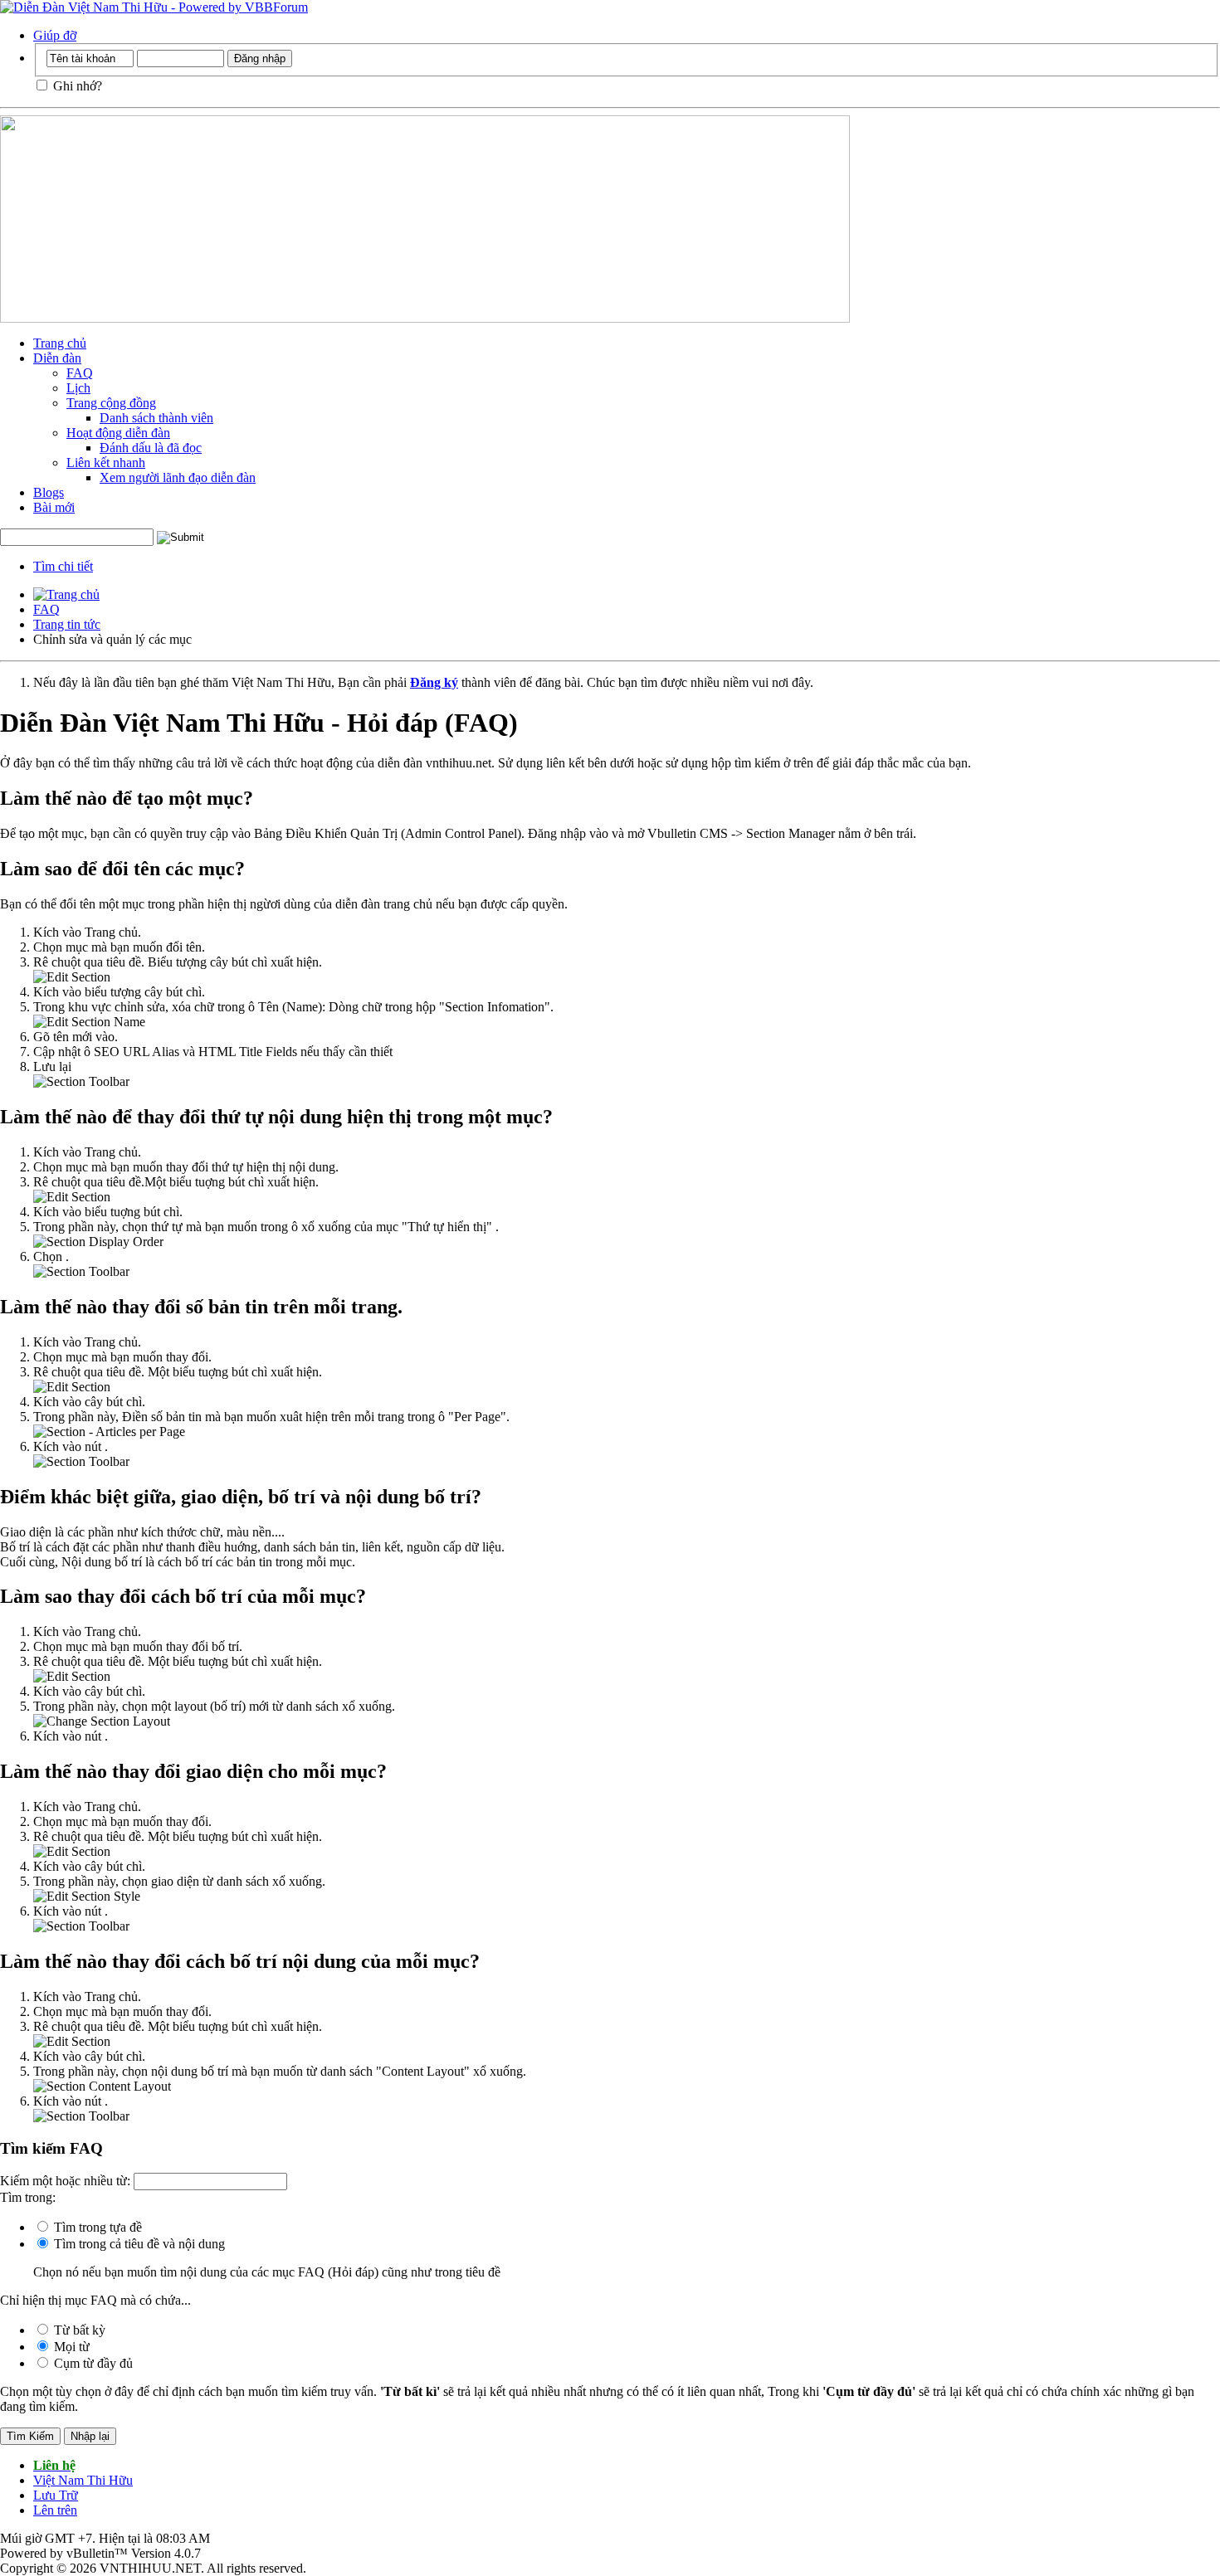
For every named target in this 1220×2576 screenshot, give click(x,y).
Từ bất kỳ (78, 2330)
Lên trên (55, 2510)
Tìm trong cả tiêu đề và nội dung (138, 2244)
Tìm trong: (28, 2197)
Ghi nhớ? (76, 86)
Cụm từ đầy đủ (92, 2363)
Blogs (49, 492)
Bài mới (54, 507)
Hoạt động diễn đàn (118, 433)
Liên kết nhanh (106, 463)
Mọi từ (70, 2347)
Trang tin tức (67, 624)
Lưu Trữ (56, 2495)
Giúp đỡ (55, 35)
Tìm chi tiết (63, 566)
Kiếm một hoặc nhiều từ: (65, 2181)
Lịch (78, 388)
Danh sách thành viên (156, 418)
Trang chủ (60, 343)
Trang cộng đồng (111, 403)
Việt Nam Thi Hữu (83, 2480)
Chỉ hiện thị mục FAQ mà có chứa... (95, 2300)
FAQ (80, 373)
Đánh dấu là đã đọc (151, 448)
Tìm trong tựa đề (96, 2227)
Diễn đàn (57, 358)
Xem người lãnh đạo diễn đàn (178, 477)
